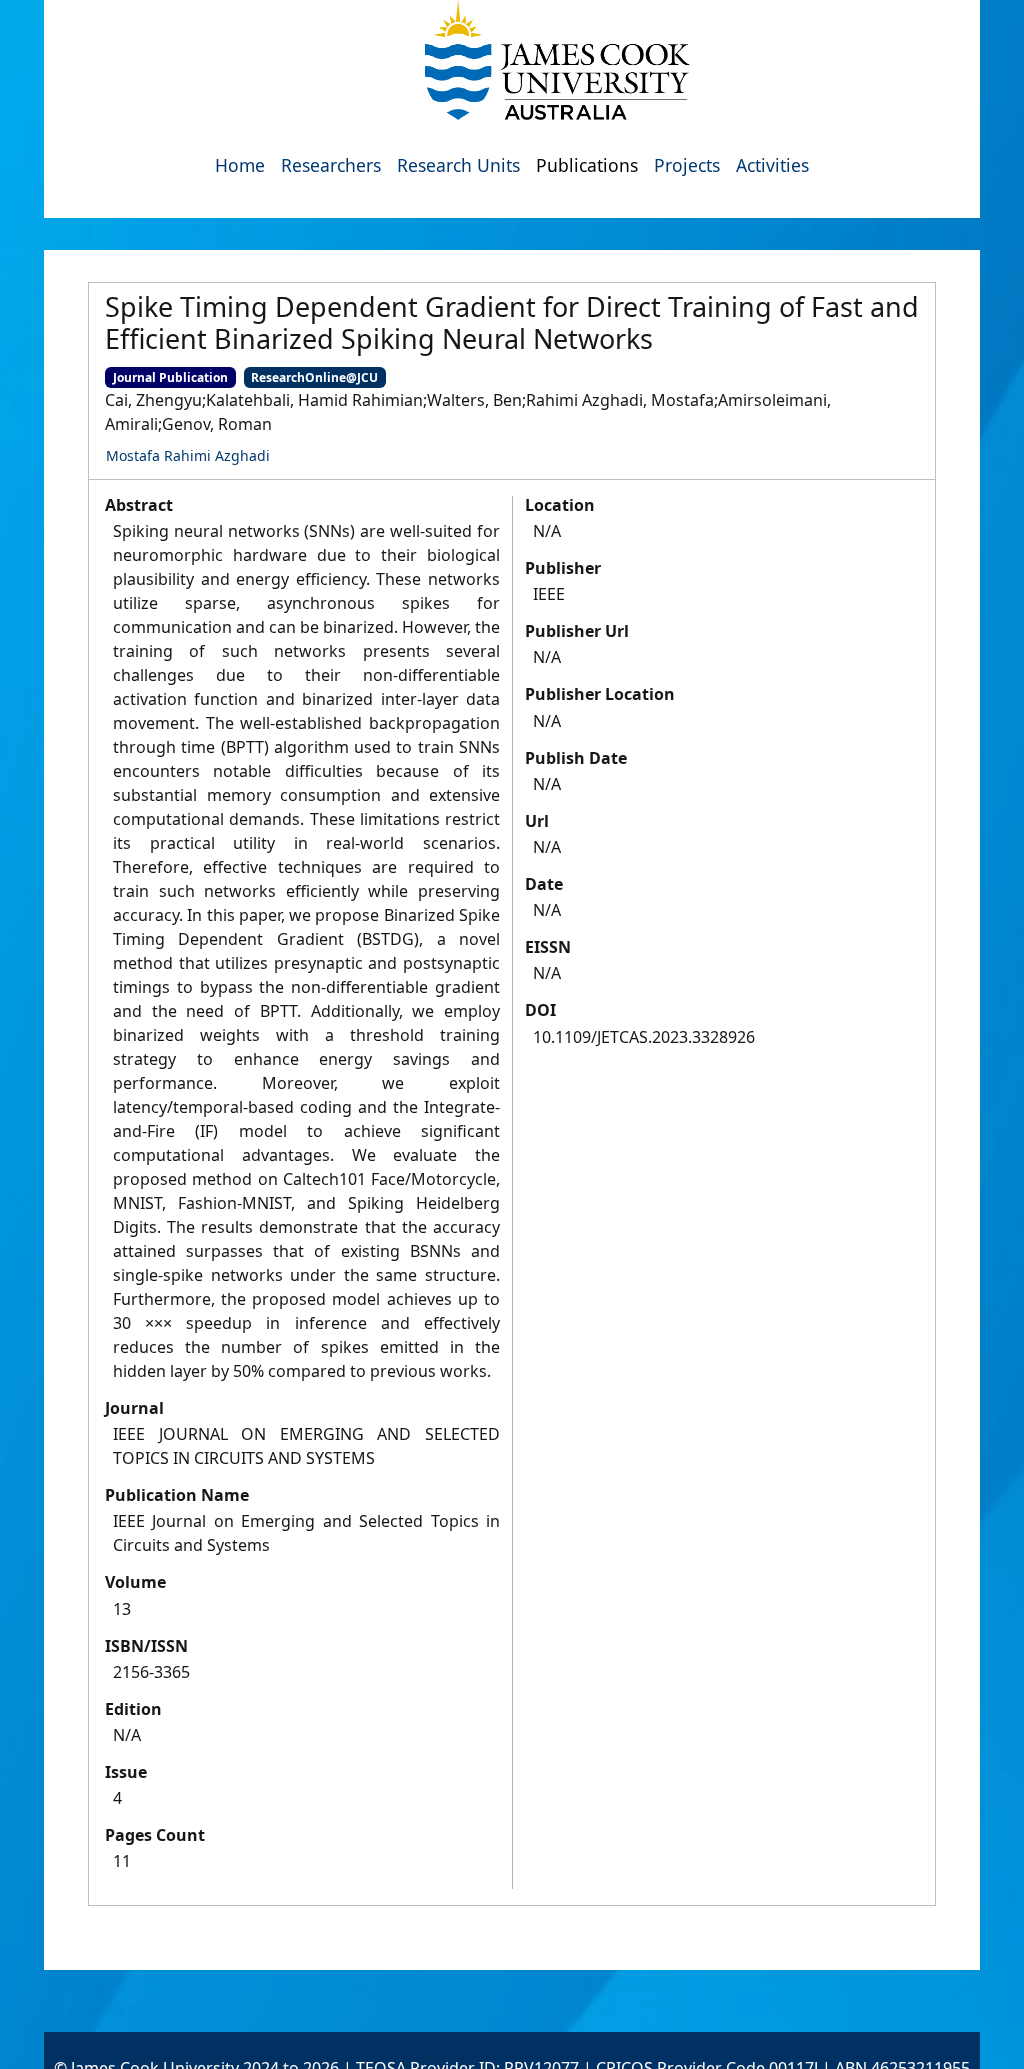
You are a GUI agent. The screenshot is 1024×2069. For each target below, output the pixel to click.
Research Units (458, 165)
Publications (587, 165)
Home (240, 165)
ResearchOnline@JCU (314, 377)
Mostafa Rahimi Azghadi (188, 455)
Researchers (331, 165)
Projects (687, 165)
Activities (772, 165)
